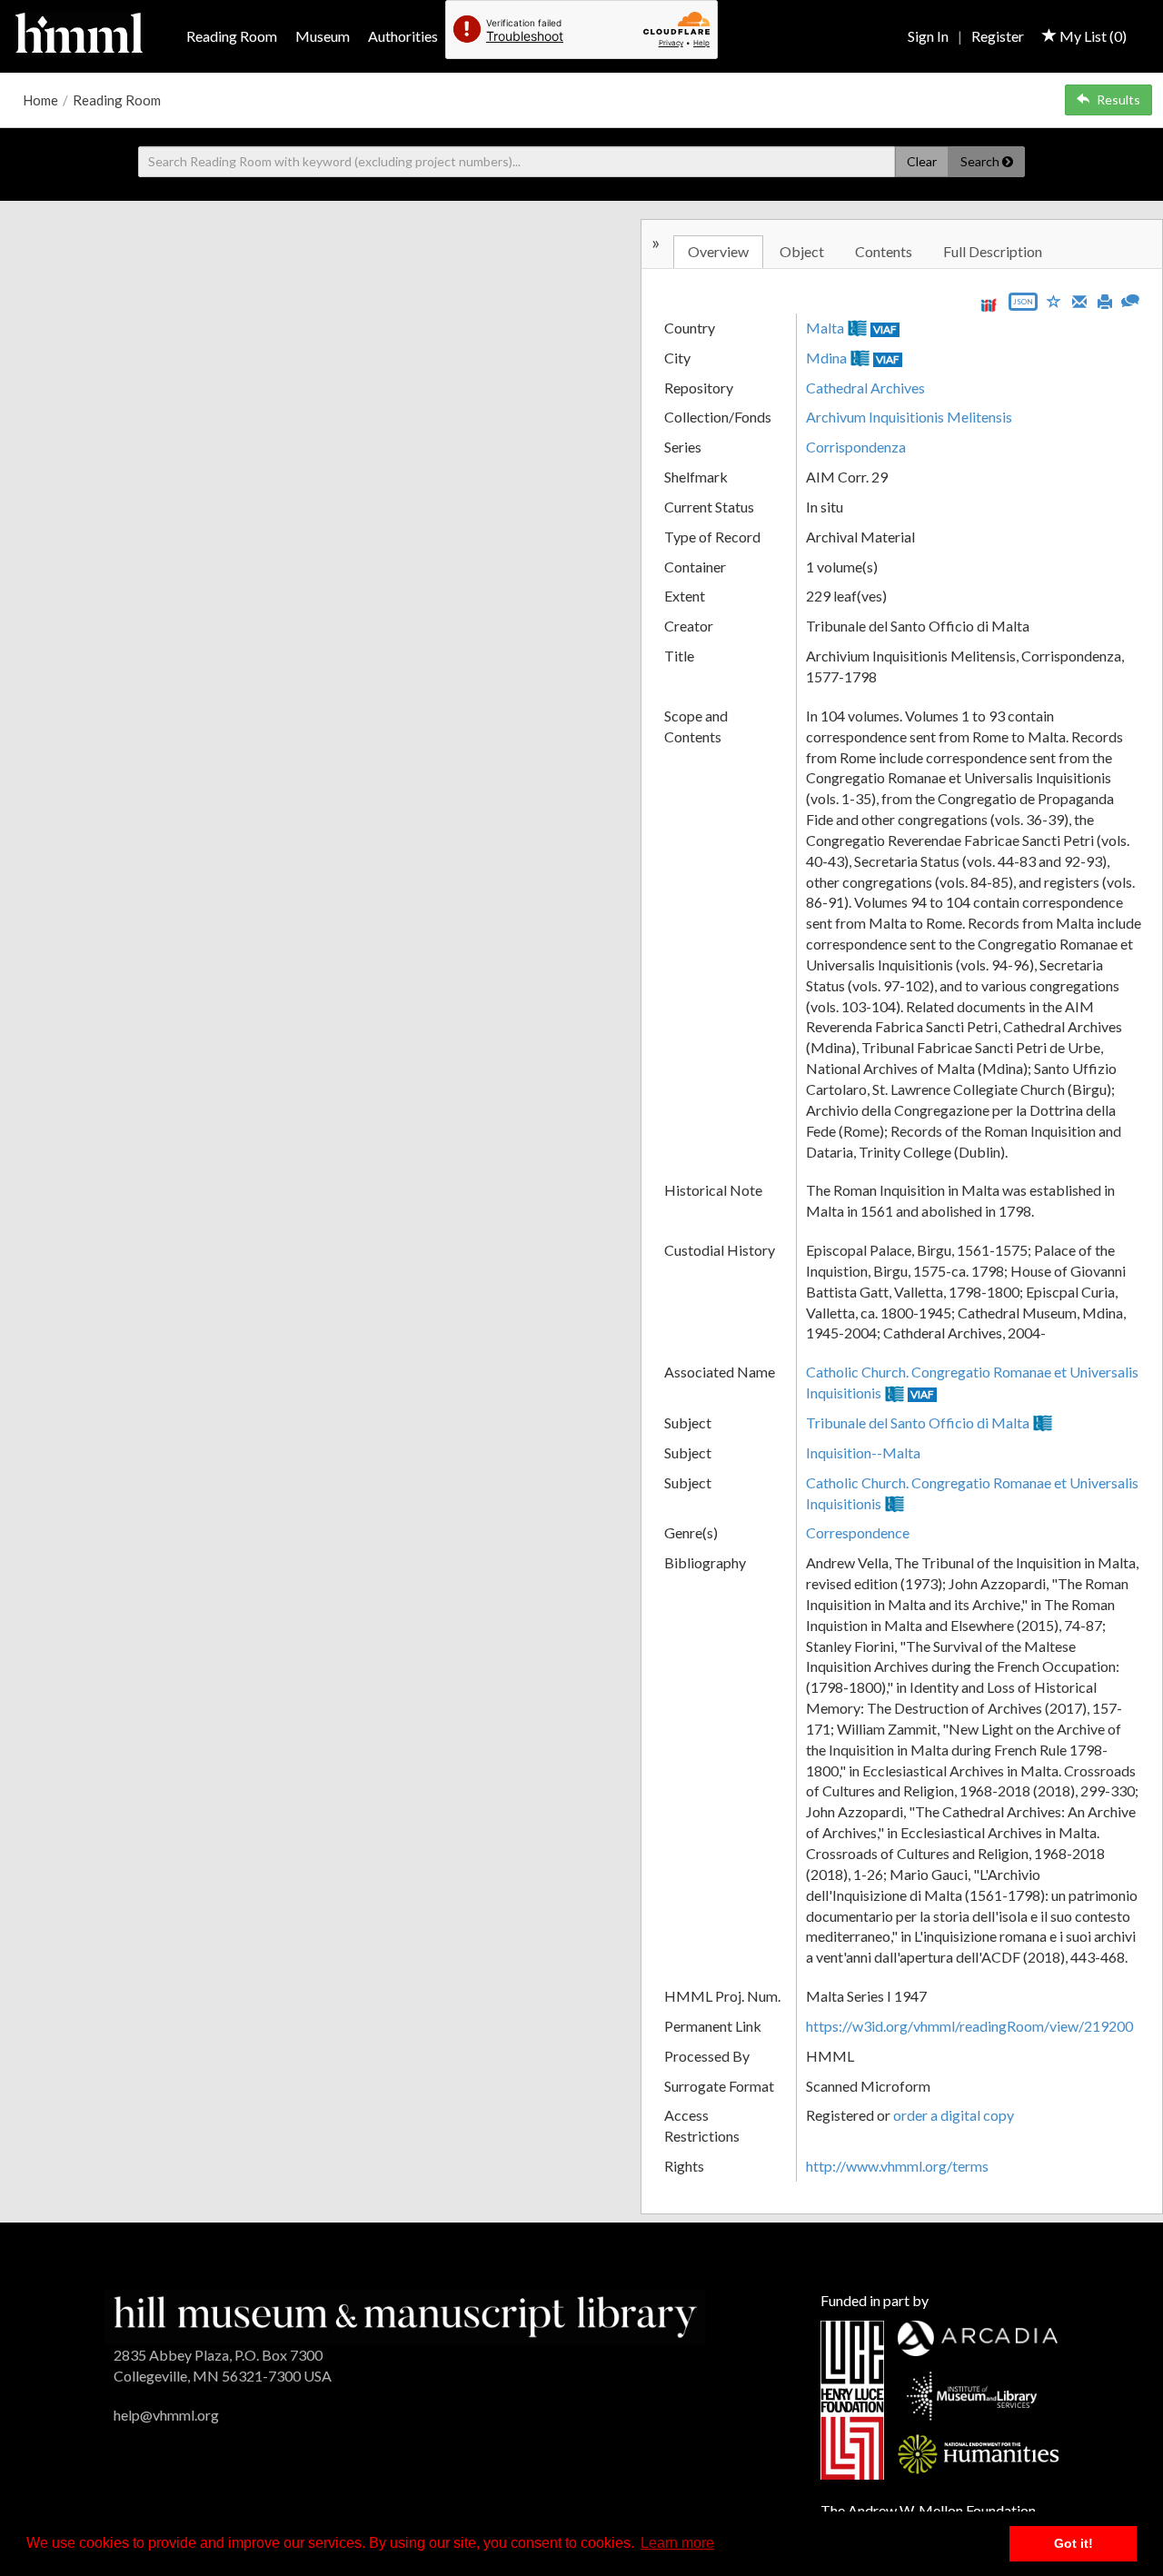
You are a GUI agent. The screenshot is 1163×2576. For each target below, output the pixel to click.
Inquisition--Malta (863, 1452)
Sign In (928, 36)
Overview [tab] (718, 251)
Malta (825, 328)
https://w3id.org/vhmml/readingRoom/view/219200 (969, 2026)
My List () (1092, 36)
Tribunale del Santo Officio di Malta (918, 1422)
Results (1118, 99)
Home (40, 100)
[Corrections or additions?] (1130, 298)
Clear (922, 161)
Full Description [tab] (993, 251)
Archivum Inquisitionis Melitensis (909, 417)
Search (981, 161)
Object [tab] (802, 251)
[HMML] (405, 2315)
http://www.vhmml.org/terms (897, 2166)
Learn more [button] (677, 2543)
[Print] (1105, 300)
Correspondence (858, 1532)
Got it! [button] (1074, 2543)
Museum (323, 36)
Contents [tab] (884, 251)
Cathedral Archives (865, 388)
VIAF (885, 329)
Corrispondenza (856, 447)
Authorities (403, 36)
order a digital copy (954, 2115)
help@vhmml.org (166, 2415)
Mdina (826, 358)
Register (998, 36)
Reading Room (232, 36)
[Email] (1079, 300)
